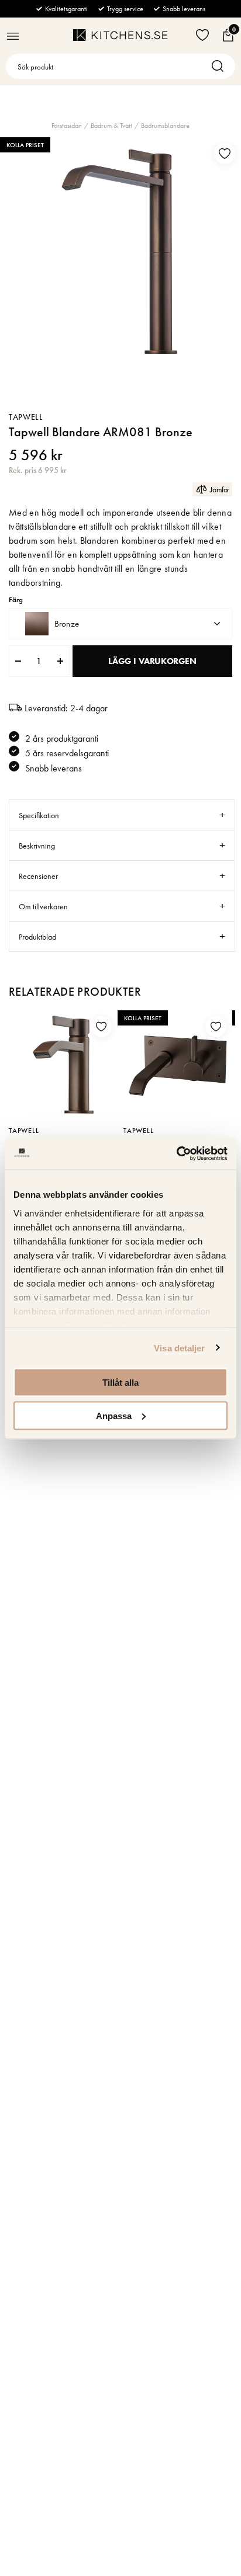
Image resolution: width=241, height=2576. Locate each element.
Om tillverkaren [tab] (43, 906)
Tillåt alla (120, 1383)
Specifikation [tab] (39, 815)
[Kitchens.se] (120, 35)
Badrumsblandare (165, 126)
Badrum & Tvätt (111, 126)
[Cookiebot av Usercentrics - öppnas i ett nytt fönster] (176, 1153)
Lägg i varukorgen (152, 661)
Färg (16, 600)
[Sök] (221, 66)
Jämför (220, 489)
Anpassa (114, 1415)
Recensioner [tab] (38, 876)
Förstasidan (67, 126)
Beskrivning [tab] (37, 846)
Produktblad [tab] (37, 937)
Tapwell (26, 417)
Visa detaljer (179, 1348)
